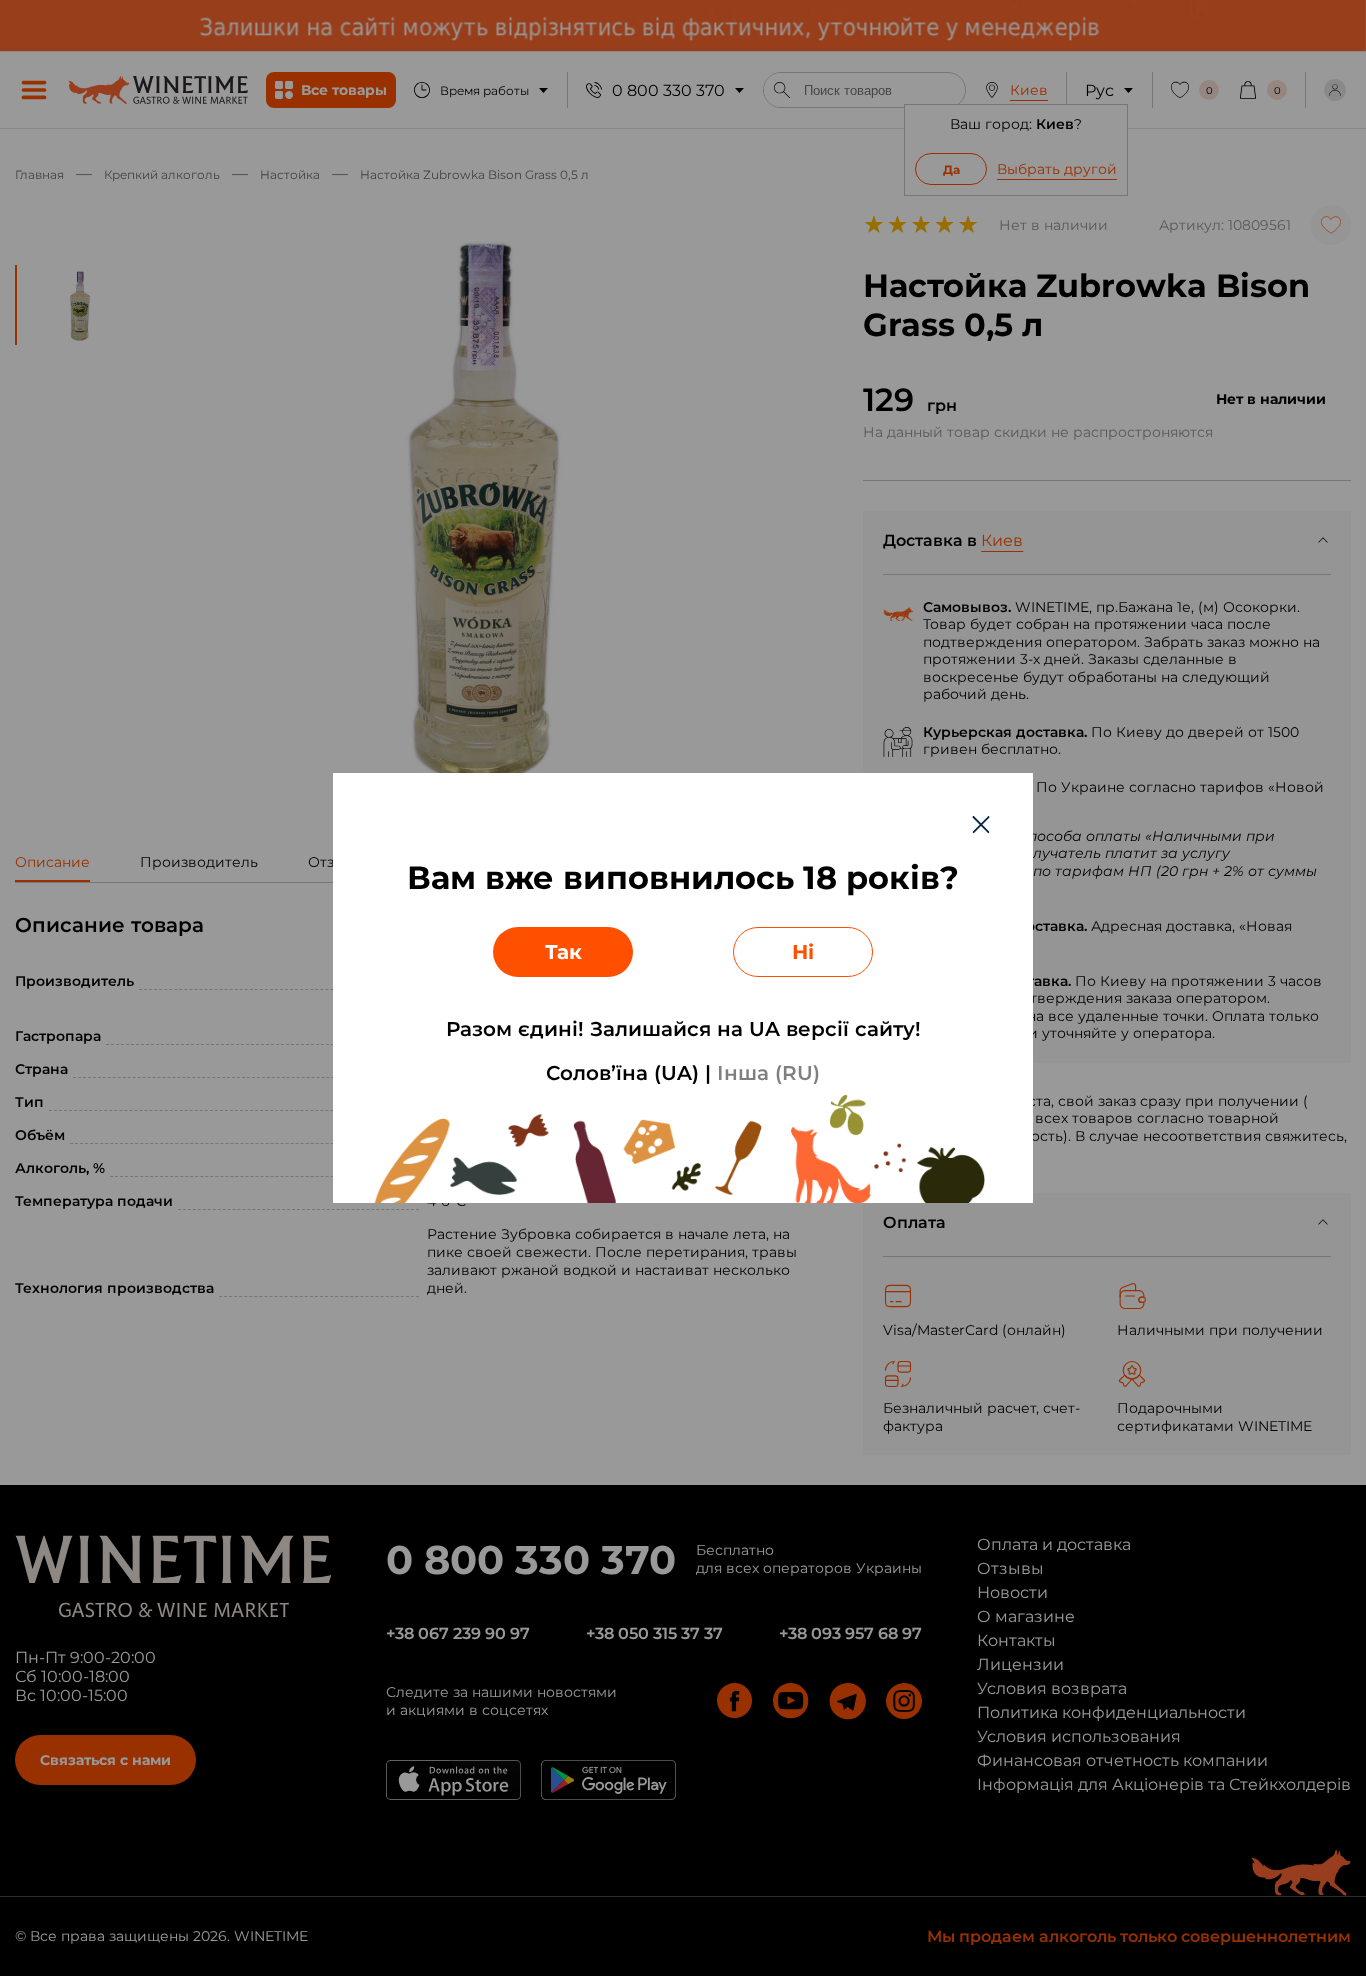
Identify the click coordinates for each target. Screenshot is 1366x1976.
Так (563, 952)
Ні (803, 952)
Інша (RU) (768, 1073)
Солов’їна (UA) (622, 1073)
